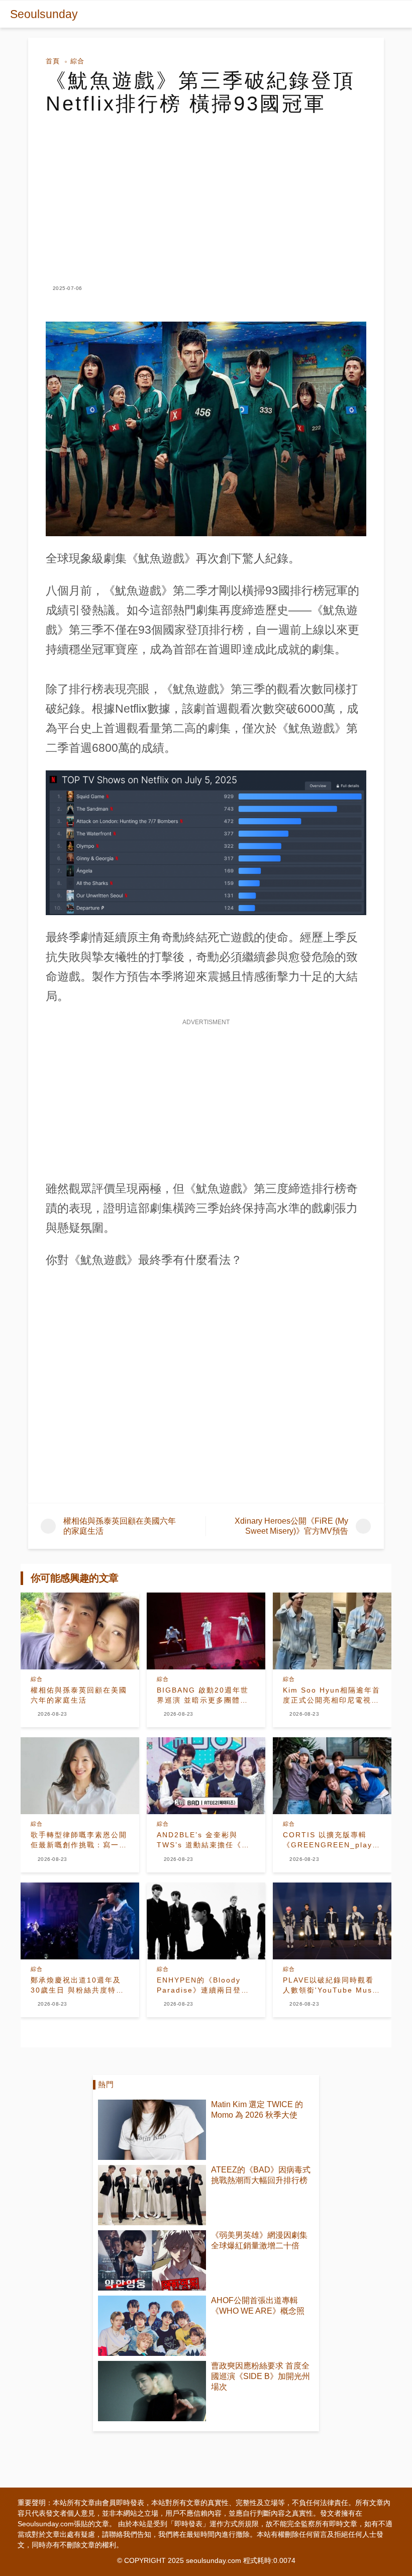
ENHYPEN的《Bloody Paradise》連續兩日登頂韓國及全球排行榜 (203, 1986)
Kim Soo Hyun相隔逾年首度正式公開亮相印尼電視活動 (332, 1696)
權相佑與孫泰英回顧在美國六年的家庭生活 (79, 1695)
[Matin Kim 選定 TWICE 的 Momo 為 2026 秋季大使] (152, 2130)
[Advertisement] (206, 190)
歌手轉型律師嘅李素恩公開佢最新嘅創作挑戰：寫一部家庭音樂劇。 (79, 1840)
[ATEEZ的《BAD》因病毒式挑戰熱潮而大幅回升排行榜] (152, 2195)
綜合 (77, 61)
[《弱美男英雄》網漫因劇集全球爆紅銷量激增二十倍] (152, 2260)
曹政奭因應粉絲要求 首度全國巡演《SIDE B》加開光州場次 (261, 2376)
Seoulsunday (44, 14)
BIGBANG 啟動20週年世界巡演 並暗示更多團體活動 (203, 1696)
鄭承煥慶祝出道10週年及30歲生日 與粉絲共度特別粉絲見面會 (77, 1986)
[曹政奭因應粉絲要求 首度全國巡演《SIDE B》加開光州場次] (152, 2391)
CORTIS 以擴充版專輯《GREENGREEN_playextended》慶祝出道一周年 (332, 1840)
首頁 (53, 61)
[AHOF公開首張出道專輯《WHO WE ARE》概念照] (152, 2326)
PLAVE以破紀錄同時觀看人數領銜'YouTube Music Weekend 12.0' (331, 1986)
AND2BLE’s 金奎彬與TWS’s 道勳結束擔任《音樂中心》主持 (203, 1840)
